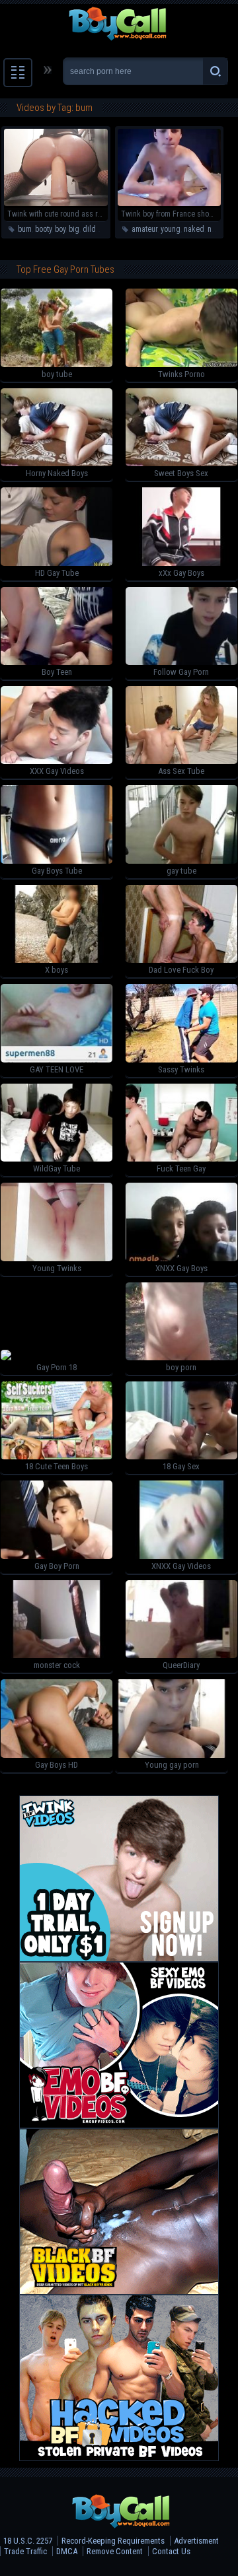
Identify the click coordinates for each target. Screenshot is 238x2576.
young (171, 229)
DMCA (67, 2551)
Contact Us (171, 2551)
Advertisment (196, 2541)
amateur (144, 229)
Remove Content (115, 2551)
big (74, 229)
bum (25, 229)
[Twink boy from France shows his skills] (170, 203)
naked (194, 229)
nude (216, 229)
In (106, 229)
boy (60, 229)
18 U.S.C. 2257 (28, 2541)
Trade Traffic (25, 2551)
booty (43, 229)
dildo (91, 229)
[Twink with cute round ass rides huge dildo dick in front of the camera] (56, 203)
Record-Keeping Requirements (113, 2541)
